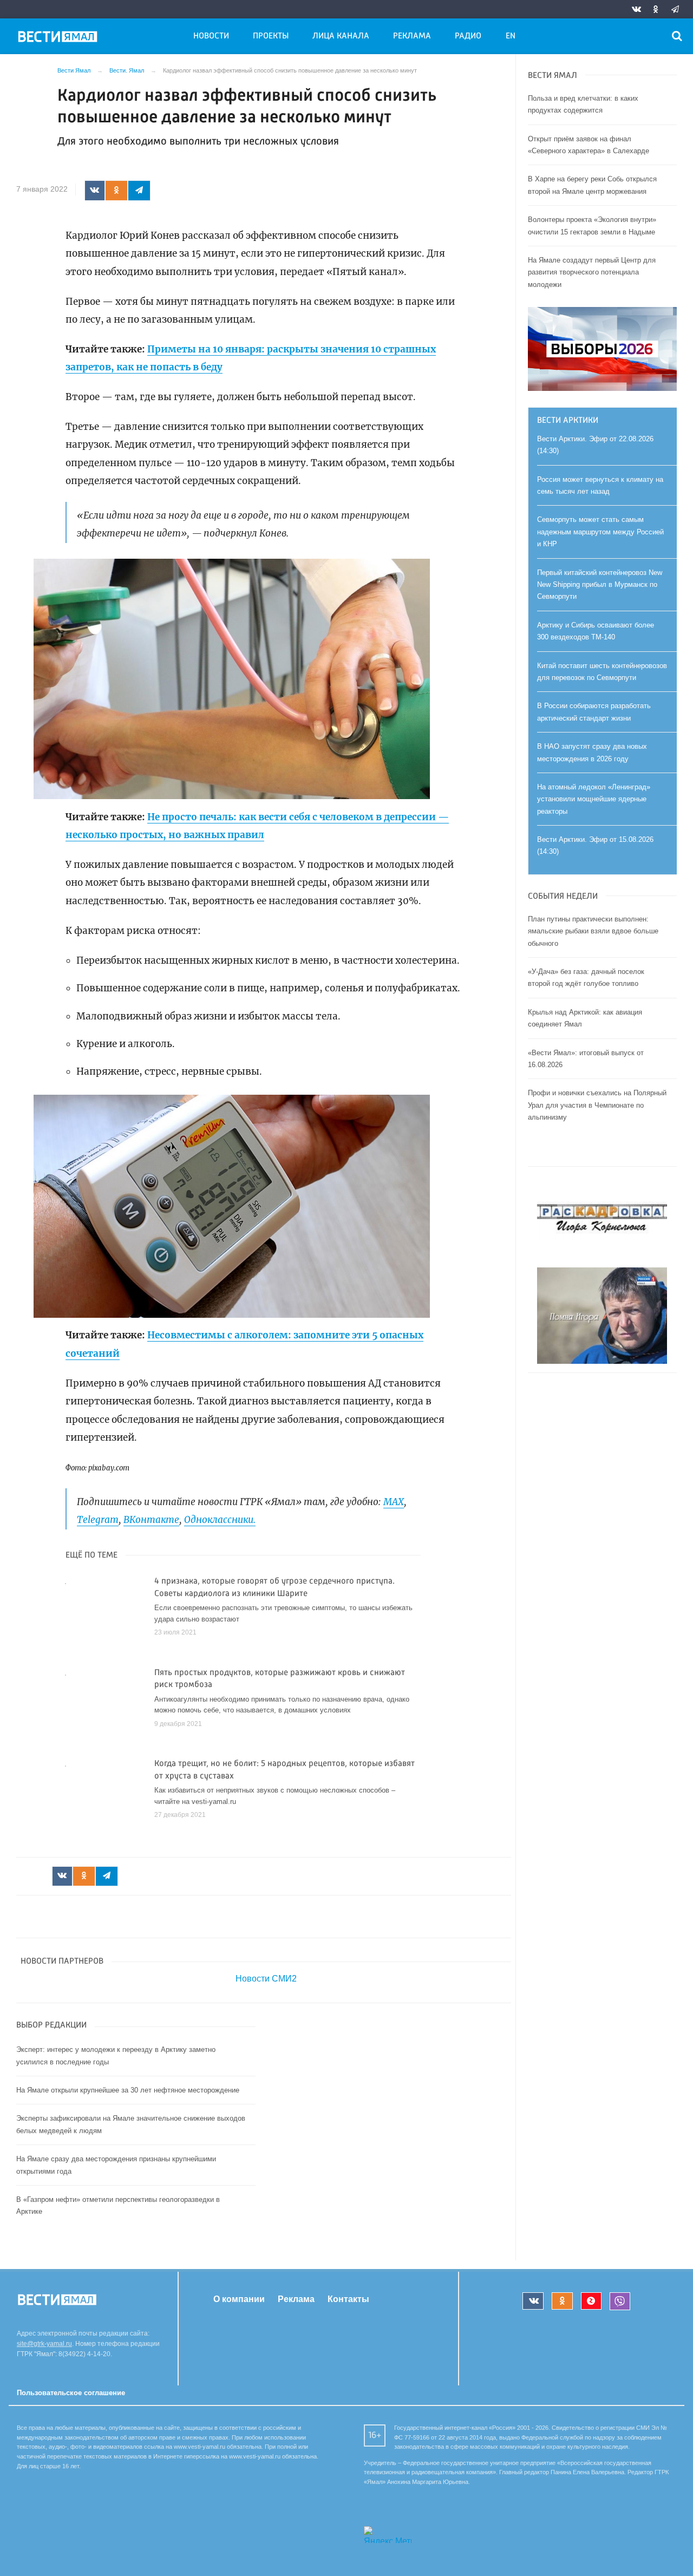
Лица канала (341, 36)
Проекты (271, 36)
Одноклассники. (220, 1520)
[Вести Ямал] (60, 38)
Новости (211, 36)
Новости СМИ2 (266, 1979)
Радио (468, 36)
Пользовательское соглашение (71, 2393)
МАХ (394, 1502)
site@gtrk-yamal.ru (44, 2344)
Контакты (348, 2299)
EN (511, 36)
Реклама (412, 36)
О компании (239, 2299)
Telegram (98, 1520)
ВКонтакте (151, 1520)
